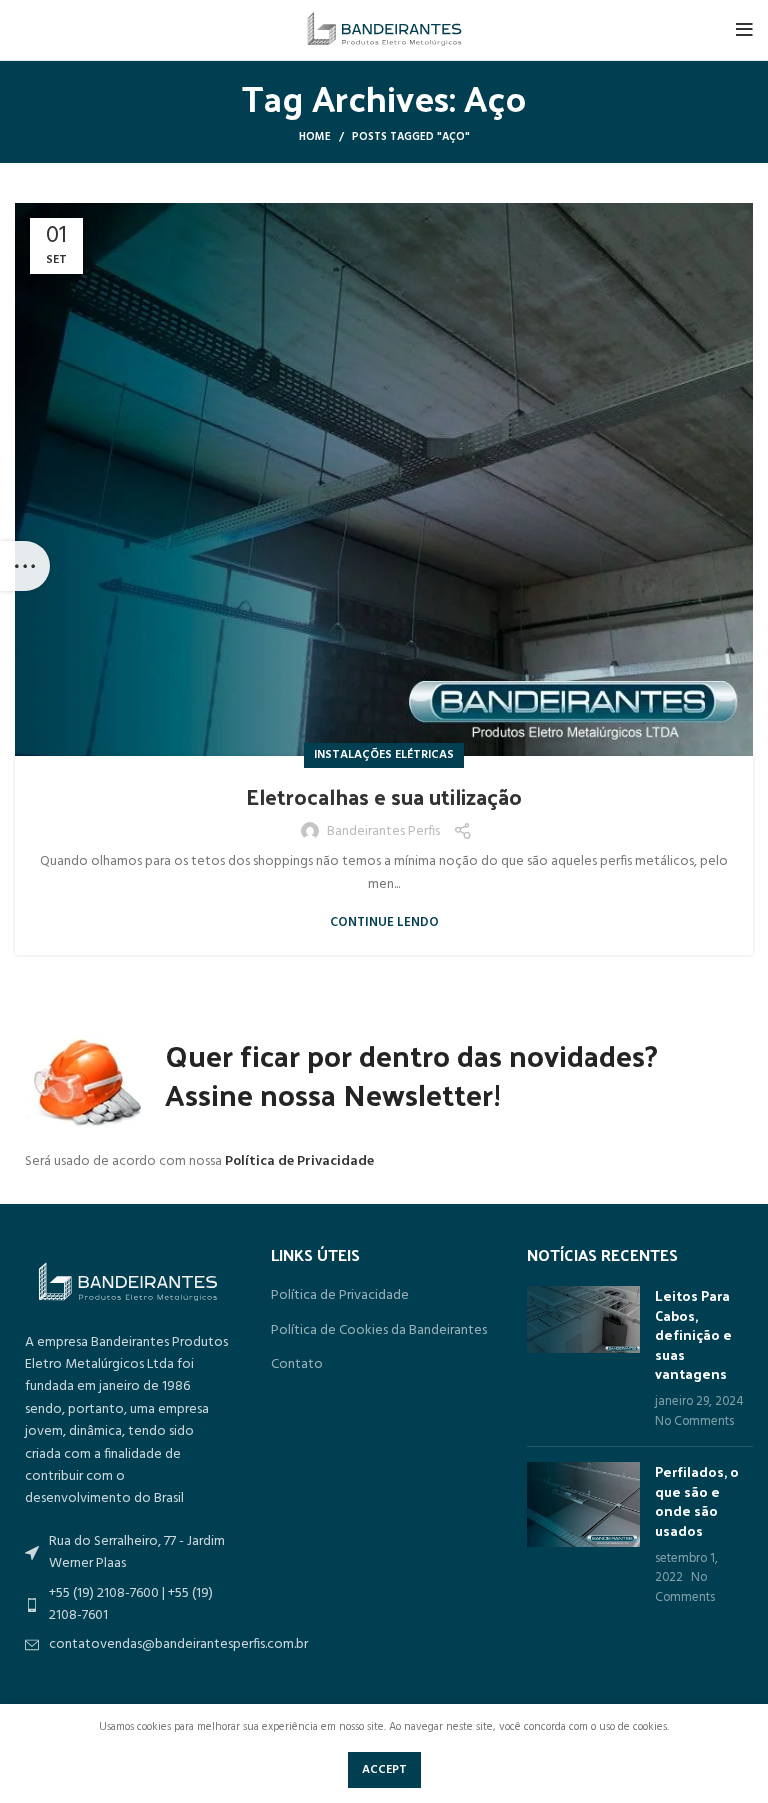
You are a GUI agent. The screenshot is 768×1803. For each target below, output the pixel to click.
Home (315, 137)
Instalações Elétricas (384, 755)
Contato (297, 1365)
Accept (384, 1770)
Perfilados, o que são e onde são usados (697, 1501)
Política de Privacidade (299, 1161)
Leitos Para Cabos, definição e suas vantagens (693, 1334)
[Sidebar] (25, 566)
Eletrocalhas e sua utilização (384, 796)
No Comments (694, 1422)
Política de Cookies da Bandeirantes (379, 1331)
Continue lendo (384, 922)
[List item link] (128, 1645)
